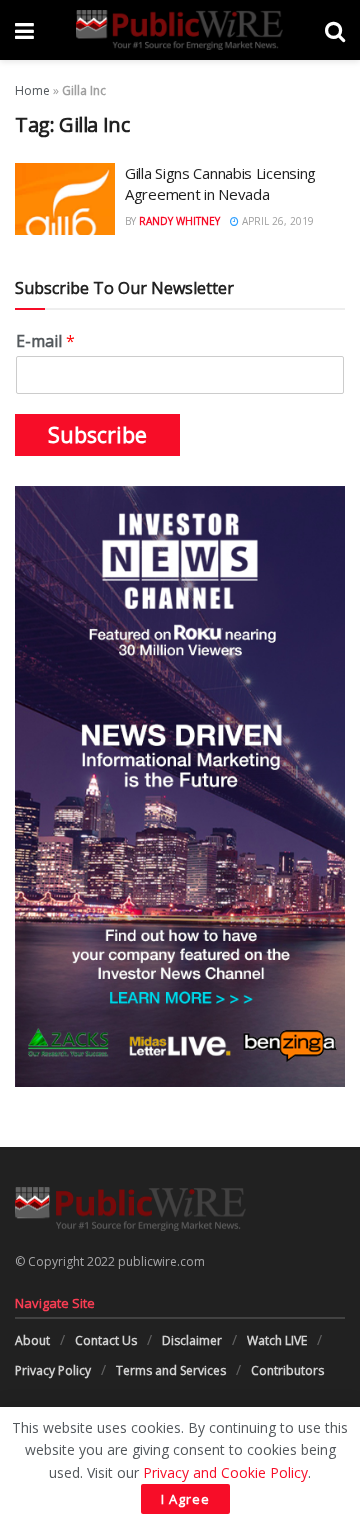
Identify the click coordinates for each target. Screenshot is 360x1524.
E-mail (45, 341)
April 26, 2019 (276, 221)
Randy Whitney (179, 221)
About (32, 1340)
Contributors (287, 1370)
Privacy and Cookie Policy (225, 1472)
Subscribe (97, 435)
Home (32, 90)
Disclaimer (192, 1340)
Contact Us (106, 1340)
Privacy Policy (53, 1370)
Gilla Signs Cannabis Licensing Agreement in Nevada (220, 183)
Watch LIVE (277, 1340)
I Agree (185, 1499)
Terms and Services (171, 1370)
